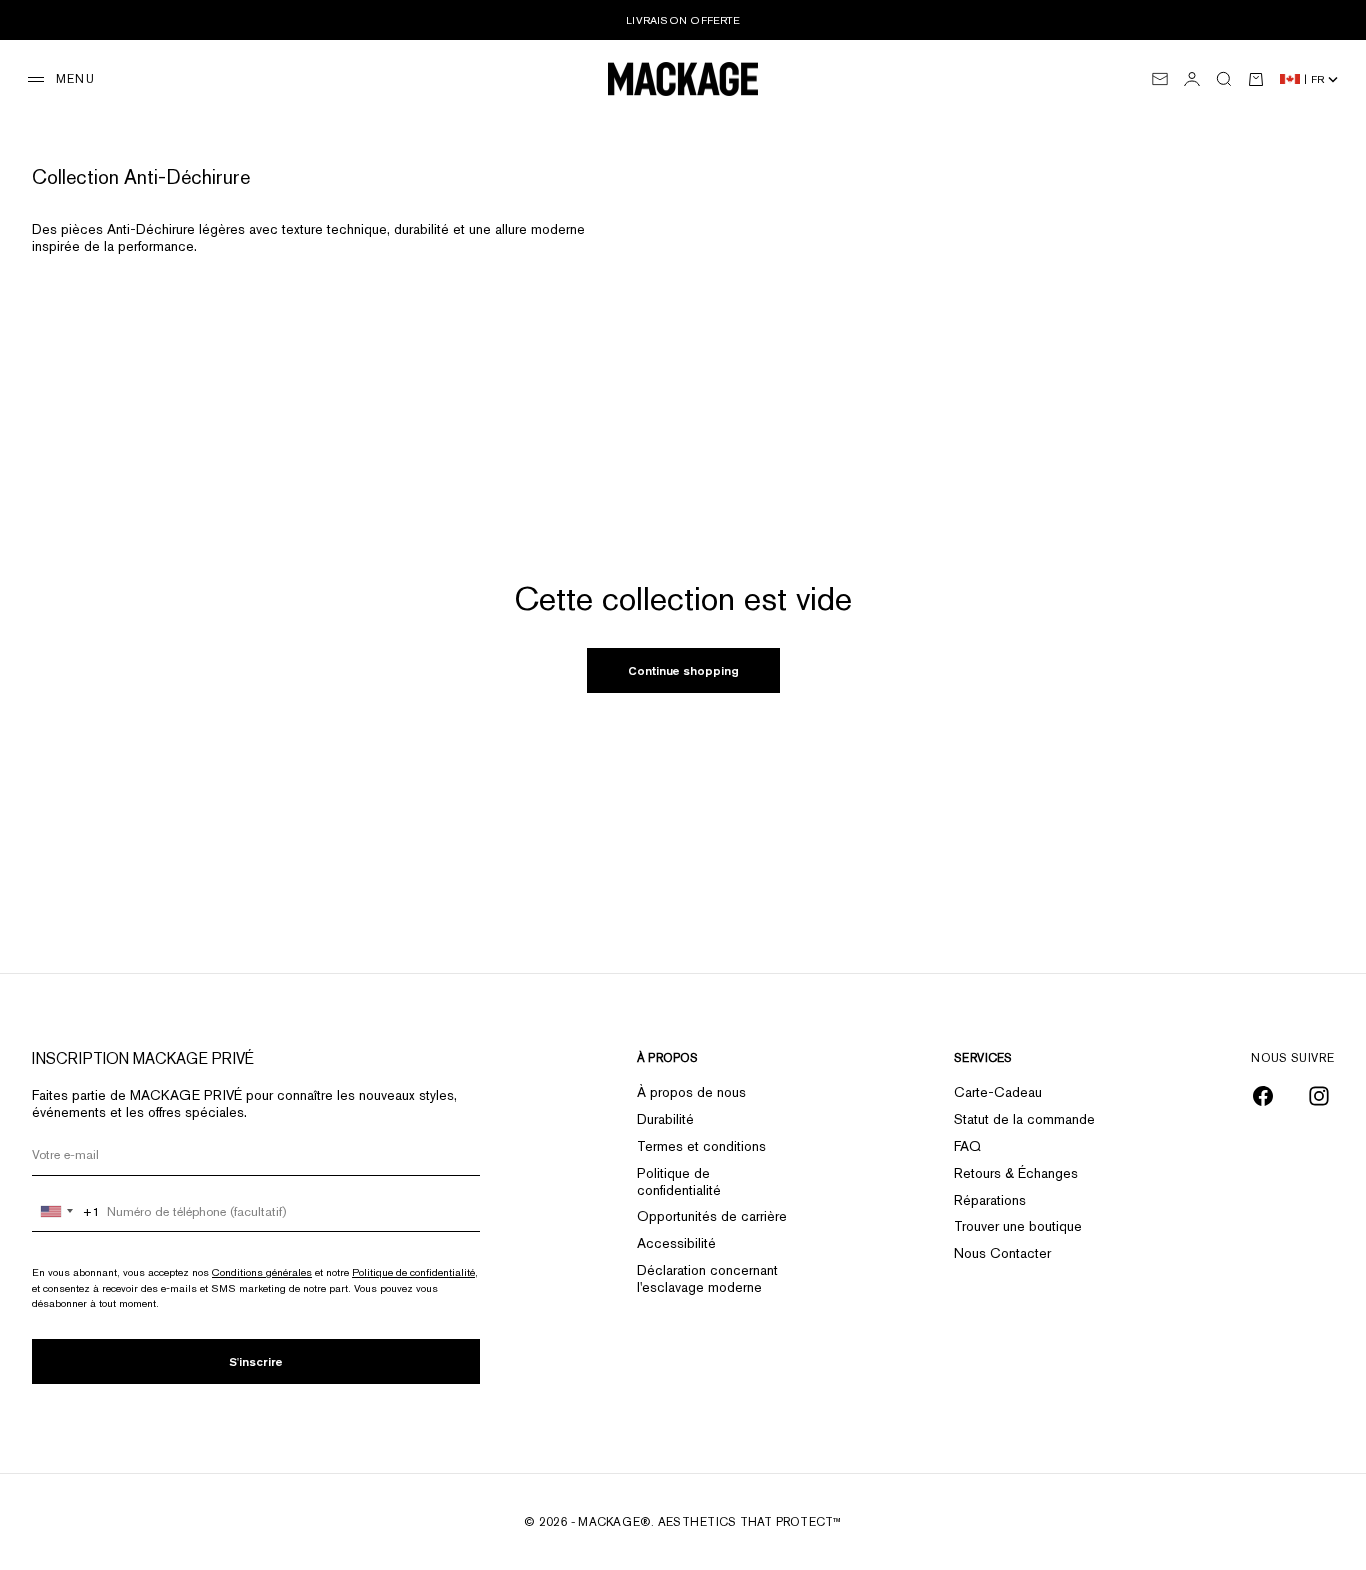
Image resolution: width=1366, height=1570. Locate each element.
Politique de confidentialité (413, 1272)
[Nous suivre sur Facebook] (1263, 1096)
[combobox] (66, 1212)
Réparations (990, 1200)
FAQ (967, 1146)
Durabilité (665, 1119)
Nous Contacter (1002, 1253)
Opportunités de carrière (712, 1216)
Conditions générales (262, 1272)
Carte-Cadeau (998, 1092)
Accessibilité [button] (676, 1243)
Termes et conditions (701, 1146)
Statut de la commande (1024, 1119)
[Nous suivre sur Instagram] (1319, 1096)
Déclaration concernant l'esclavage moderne (707, 1278)
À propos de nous (691, 1092)
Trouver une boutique (1018, 1226)
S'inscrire (256, 1361)
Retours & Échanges (1016, 1173)
